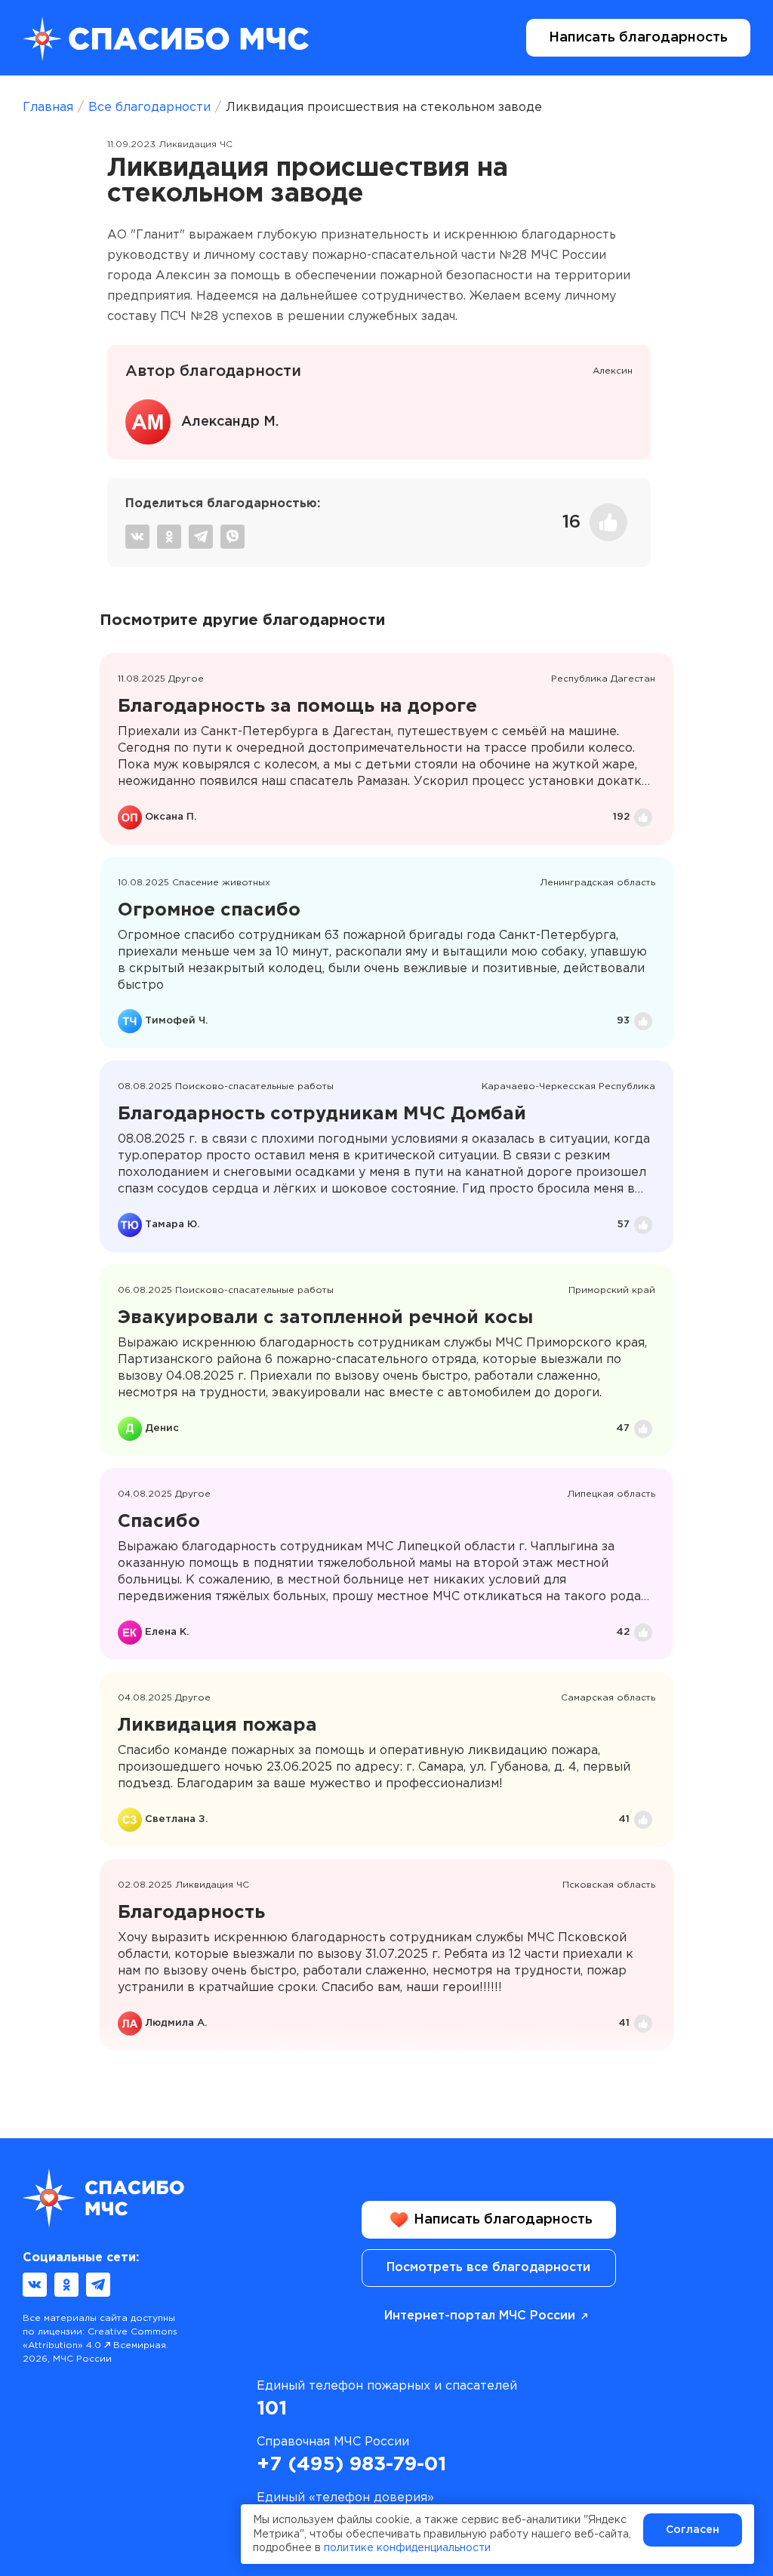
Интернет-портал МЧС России (480, 2316)
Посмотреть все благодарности (488, 2268)
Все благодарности (149, 108)
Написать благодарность (638, 38)
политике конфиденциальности (407, 2548)
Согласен (693, 2530)
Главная (48, 108)
